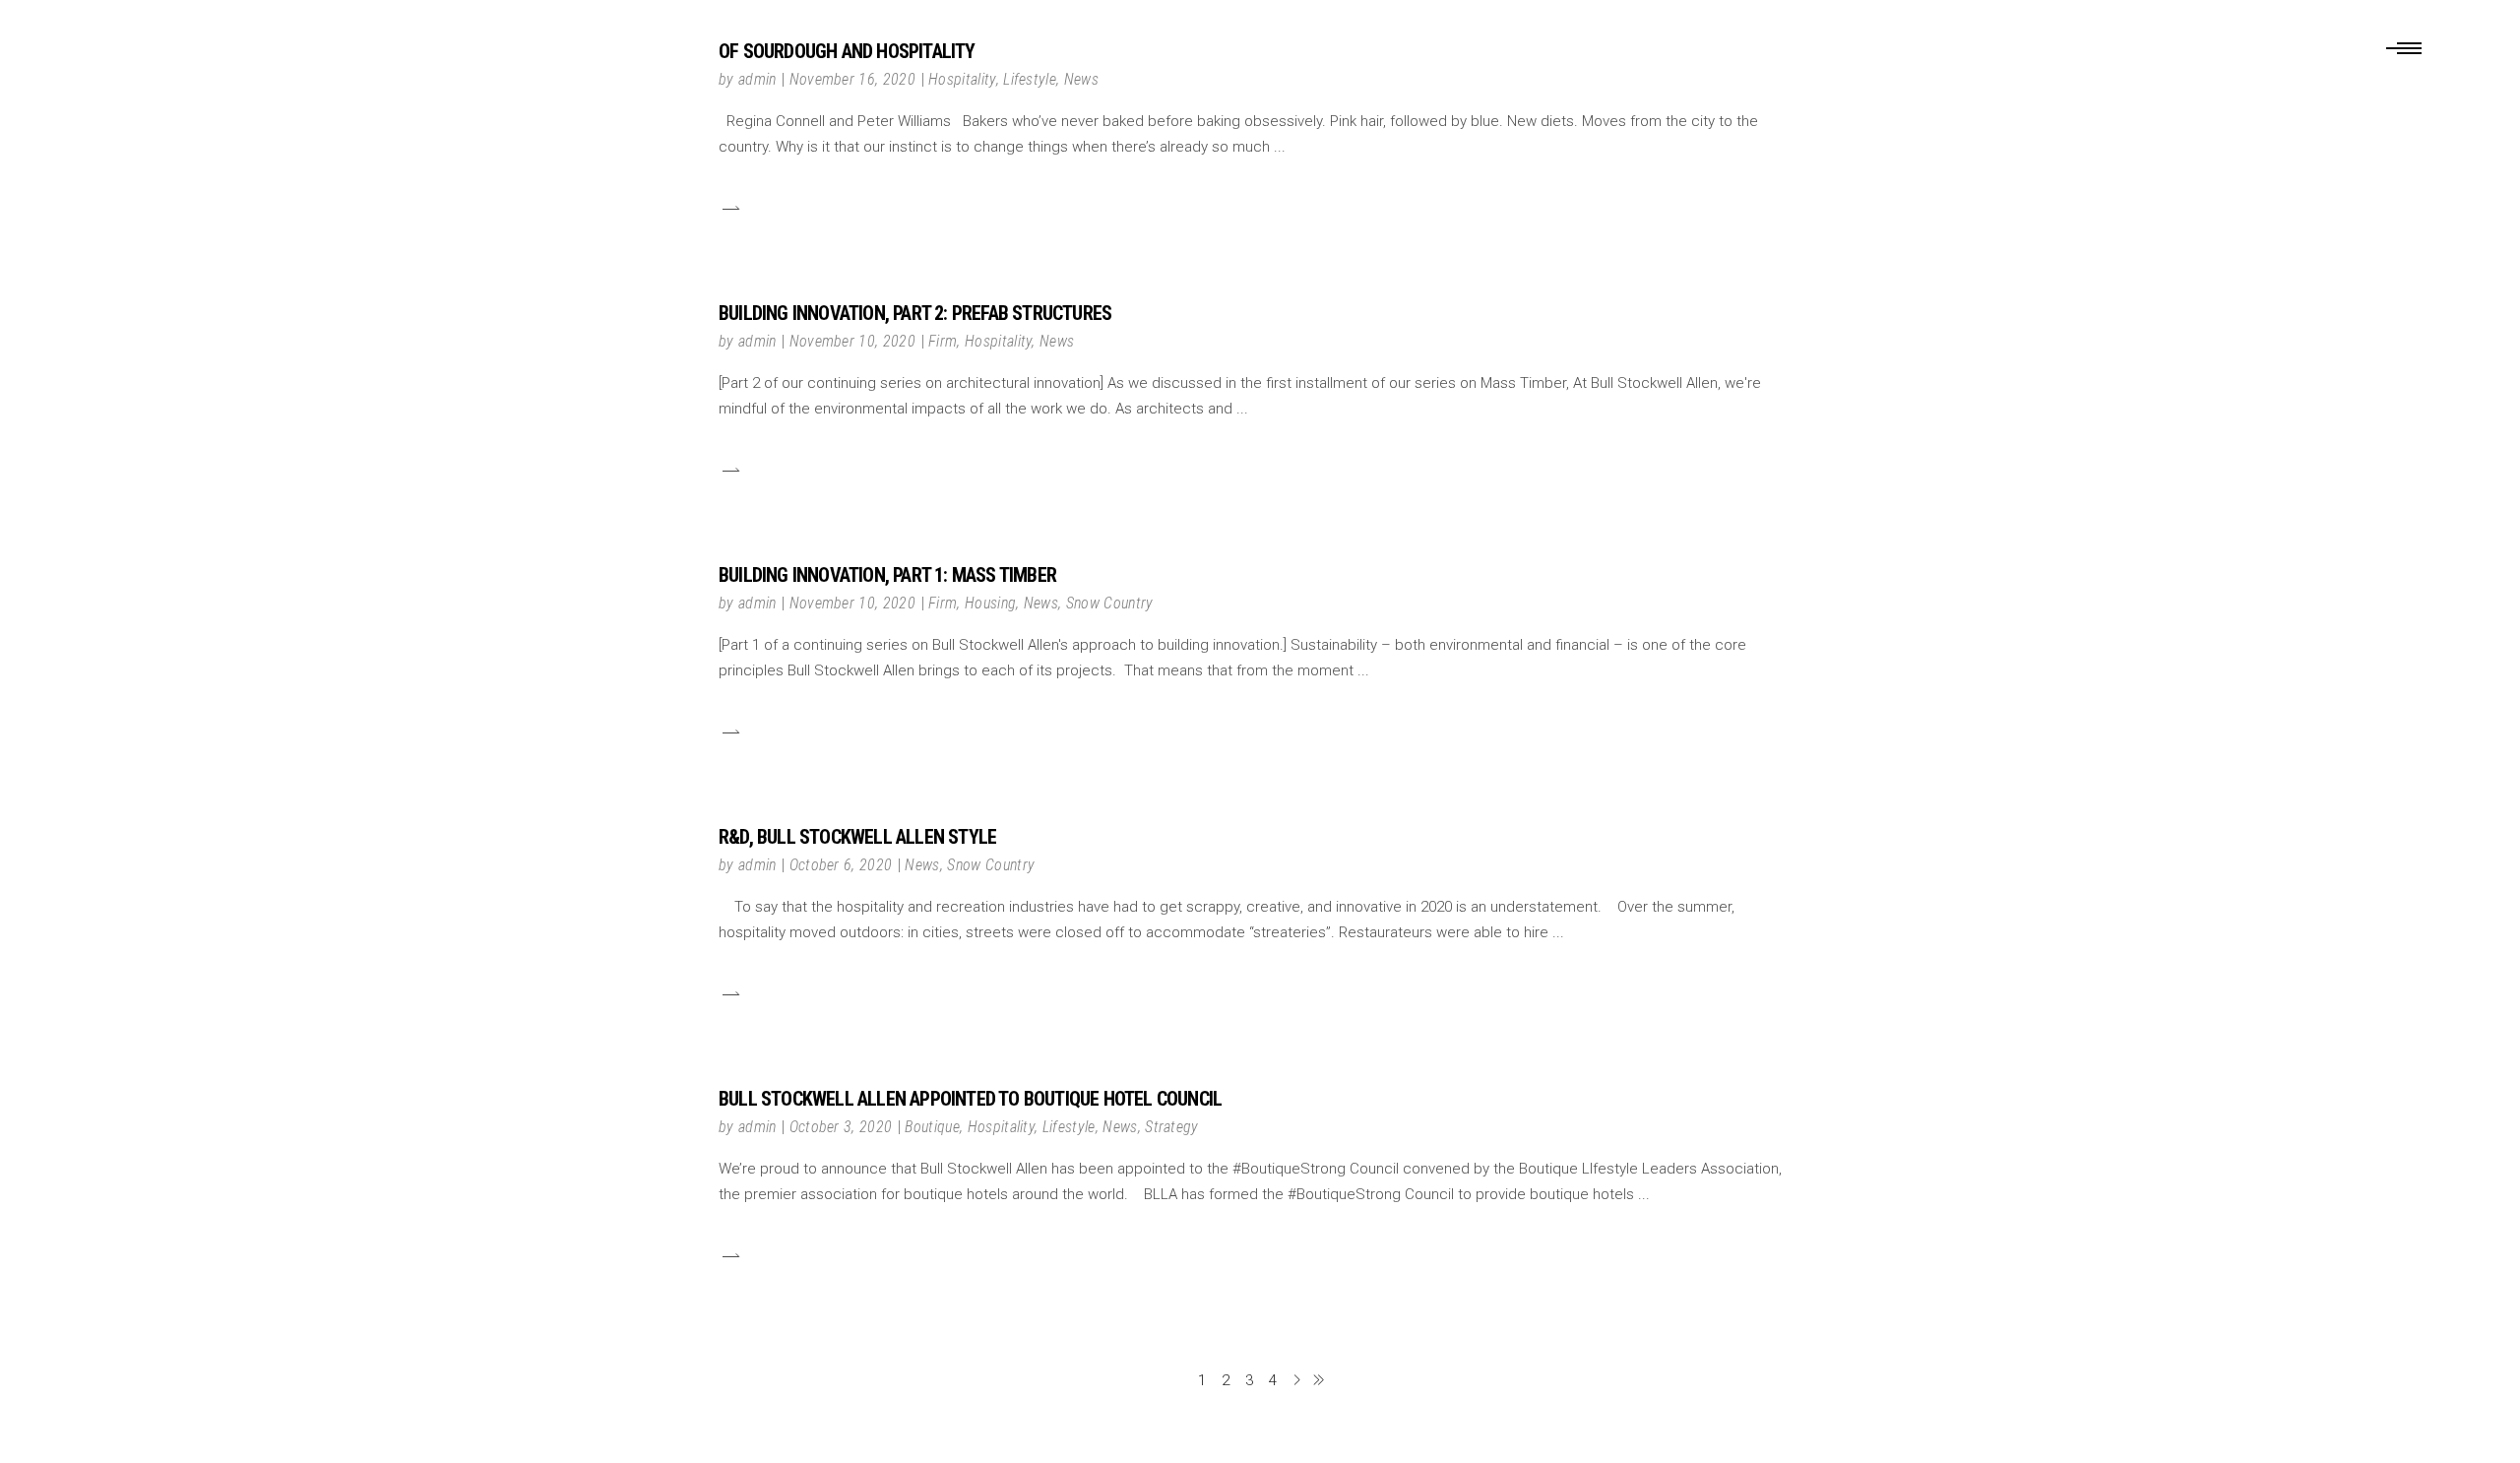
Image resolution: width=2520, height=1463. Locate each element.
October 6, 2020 (841, 865)
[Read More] (729, 208)
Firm (943, 341)
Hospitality (999, 341)
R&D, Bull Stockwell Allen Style (857, 837)
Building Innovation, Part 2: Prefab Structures (915, 313)
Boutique (932, 1127)
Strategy (1172, 1127)
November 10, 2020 (852, 341)
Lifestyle (1069, 1127)
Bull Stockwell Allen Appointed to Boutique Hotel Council (970, 1099)
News (1057, 341)
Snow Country (1110, 603)
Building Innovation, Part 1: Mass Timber (887, 575)
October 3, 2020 (841, 1127)
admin (757, 341)
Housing (990, 603)
